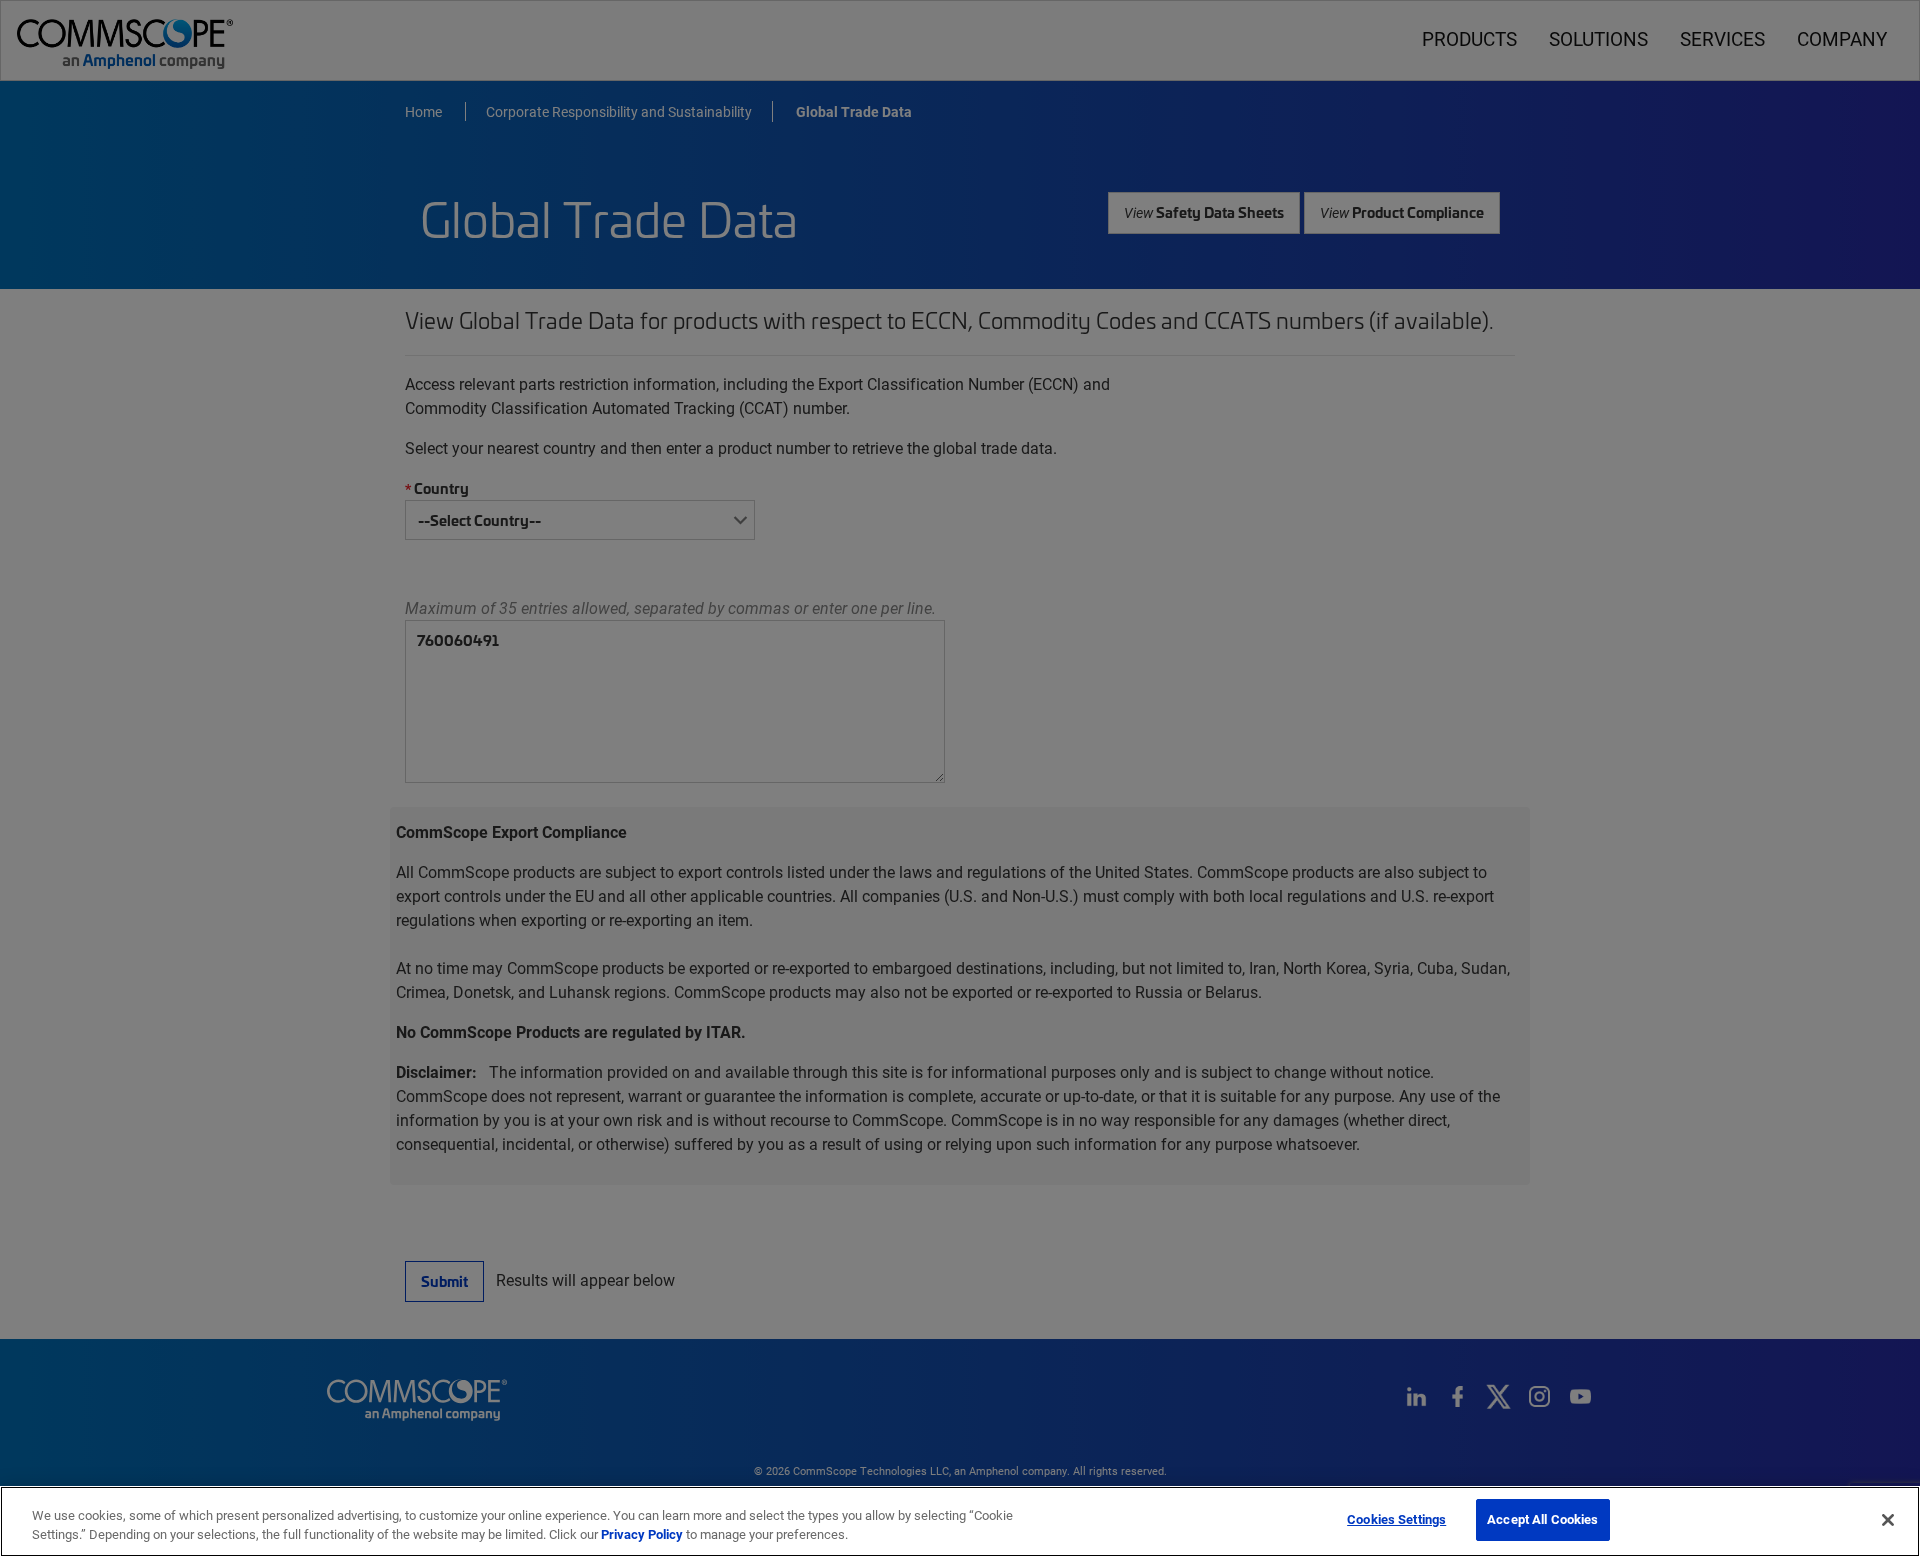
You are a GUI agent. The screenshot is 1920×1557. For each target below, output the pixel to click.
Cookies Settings (1396, 1519)
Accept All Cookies (1542, 1519)
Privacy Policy (642, 1535)
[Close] (1888, 1520)
